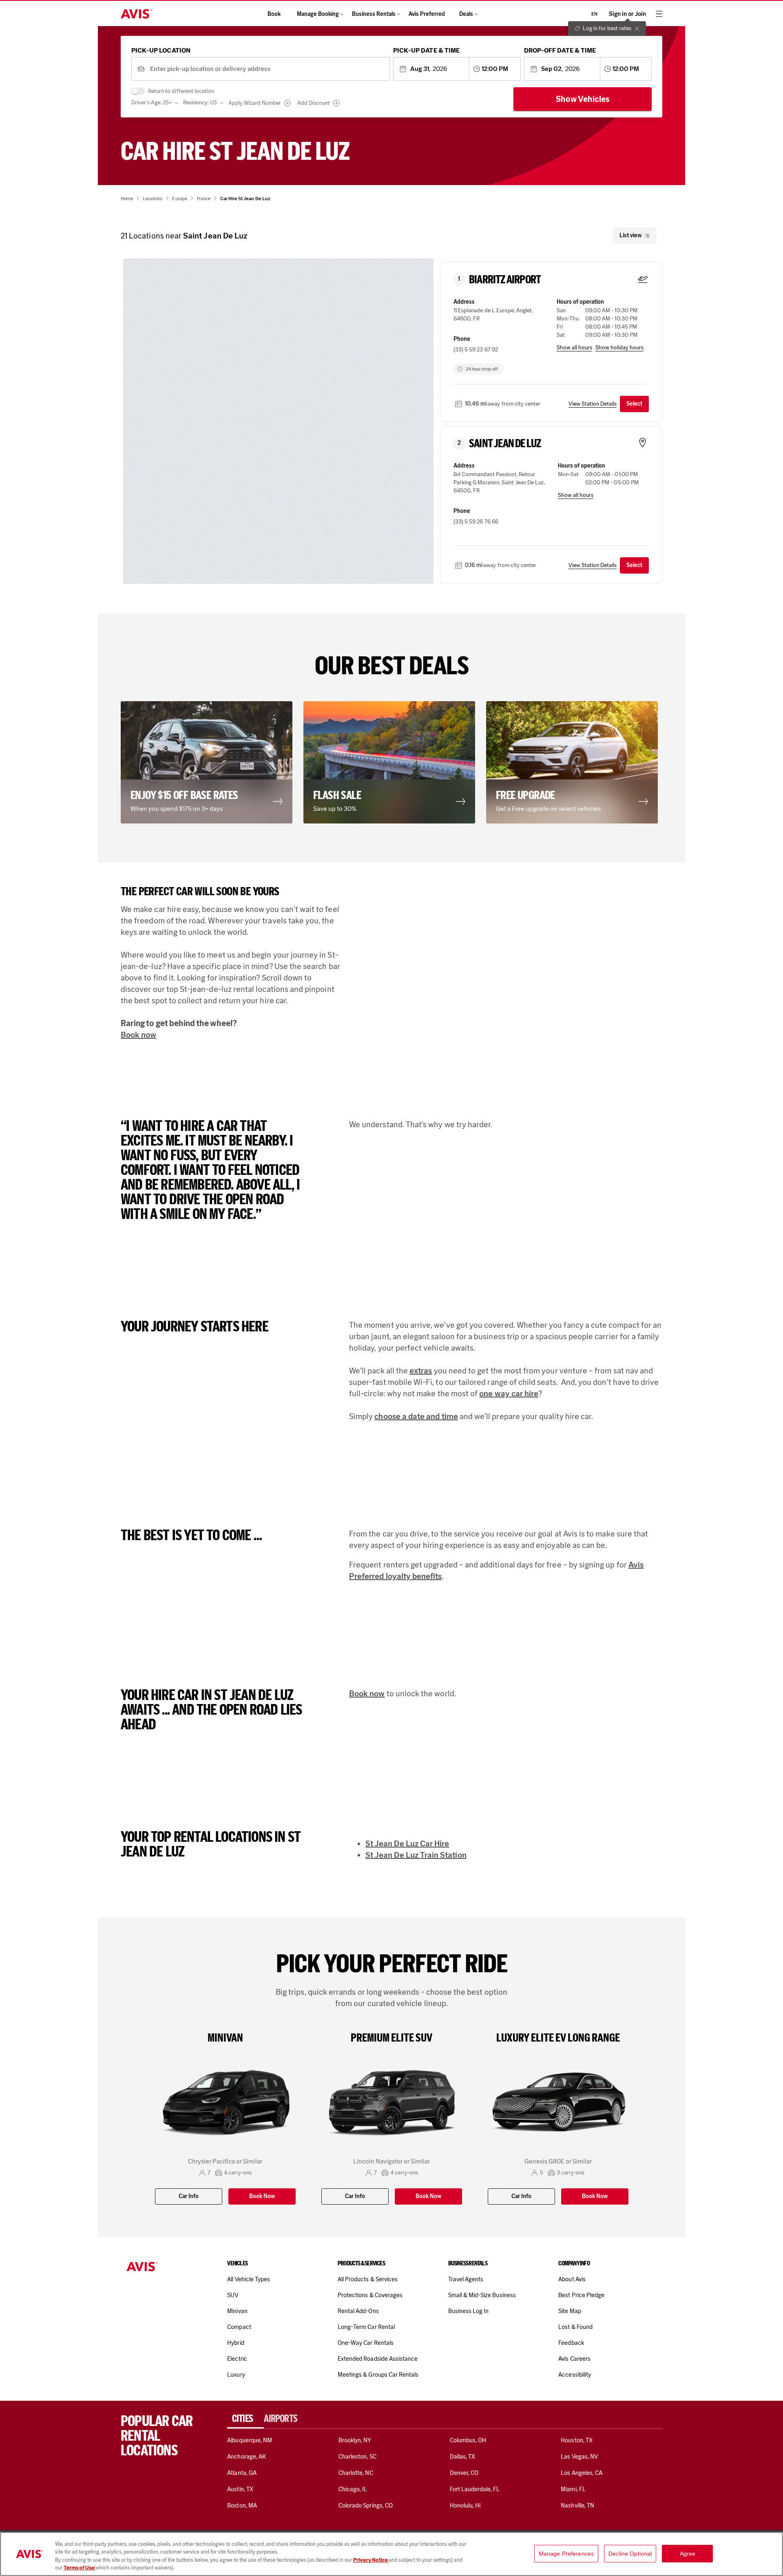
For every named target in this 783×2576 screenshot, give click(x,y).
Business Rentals (374, 14)
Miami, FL (573, 2489)
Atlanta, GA (242, 2473)
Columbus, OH (468, 2440)
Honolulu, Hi (465, 2505)
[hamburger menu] (659, 14)
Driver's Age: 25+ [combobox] (152, 103)
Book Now (262, 2196)
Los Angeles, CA (582, 2473)
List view (630, 235)
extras (421, 1371)
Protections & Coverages (370, 2295)
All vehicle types (249, 2279)
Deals (466, 14)
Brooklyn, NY (355, 2440)
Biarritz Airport (505, 280)
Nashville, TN (577, 2505)
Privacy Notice (371, 2560)
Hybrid (236, 2343)
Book (274, 14)
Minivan (237, 2311)
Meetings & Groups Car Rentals (378, 2375)
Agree (688, 2554)
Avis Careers (574, 2359)
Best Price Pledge (581, 2295)
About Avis (572, 2279)
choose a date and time (416, 1416)
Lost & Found (575, 2327)
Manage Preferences (566, 2554)
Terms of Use (79, 2568)
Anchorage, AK (247, 2457)
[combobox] (267, 69)
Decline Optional (630, 2554)
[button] (279, 418)
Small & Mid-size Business (482, 2295)
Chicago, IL (353, 2489)
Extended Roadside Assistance (378, 2359)
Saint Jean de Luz (505, 444)
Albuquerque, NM (250, 2440)
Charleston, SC (357, 2457)
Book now (138, 1035)
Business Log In (469, 2311)
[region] (391, 2554)
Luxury (236, 2375)
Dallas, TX (462, 2457)
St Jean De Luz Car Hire (407, 1843)
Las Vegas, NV (579, 2457)
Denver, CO (464, 2473)
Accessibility (575, 2375)
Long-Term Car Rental (366, 2327)
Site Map (570, 2311)
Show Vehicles (583, 99)
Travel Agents (466, 2279)
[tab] (246, 2419)
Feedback (571, 2343)
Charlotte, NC (356, 2473)
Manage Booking (318, 14)
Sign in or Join (627, 14)
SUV (233, 2295)
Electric (237, 2359)
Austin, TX (240, 2489)
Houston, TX (577, 2440)
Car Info (189, 2196)
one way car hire (509, 1393)
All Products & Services (368, 2279)
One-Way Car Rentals (366, 2343)
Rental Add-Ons (358, 2311)
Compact (239, 2327)
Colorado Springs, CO (366, 2505)
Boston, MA (242, 2505)
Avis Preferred (427, 14)
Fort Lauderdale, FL (475, 2489)
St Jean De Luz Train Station (416, 1855)
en (594, 14)
